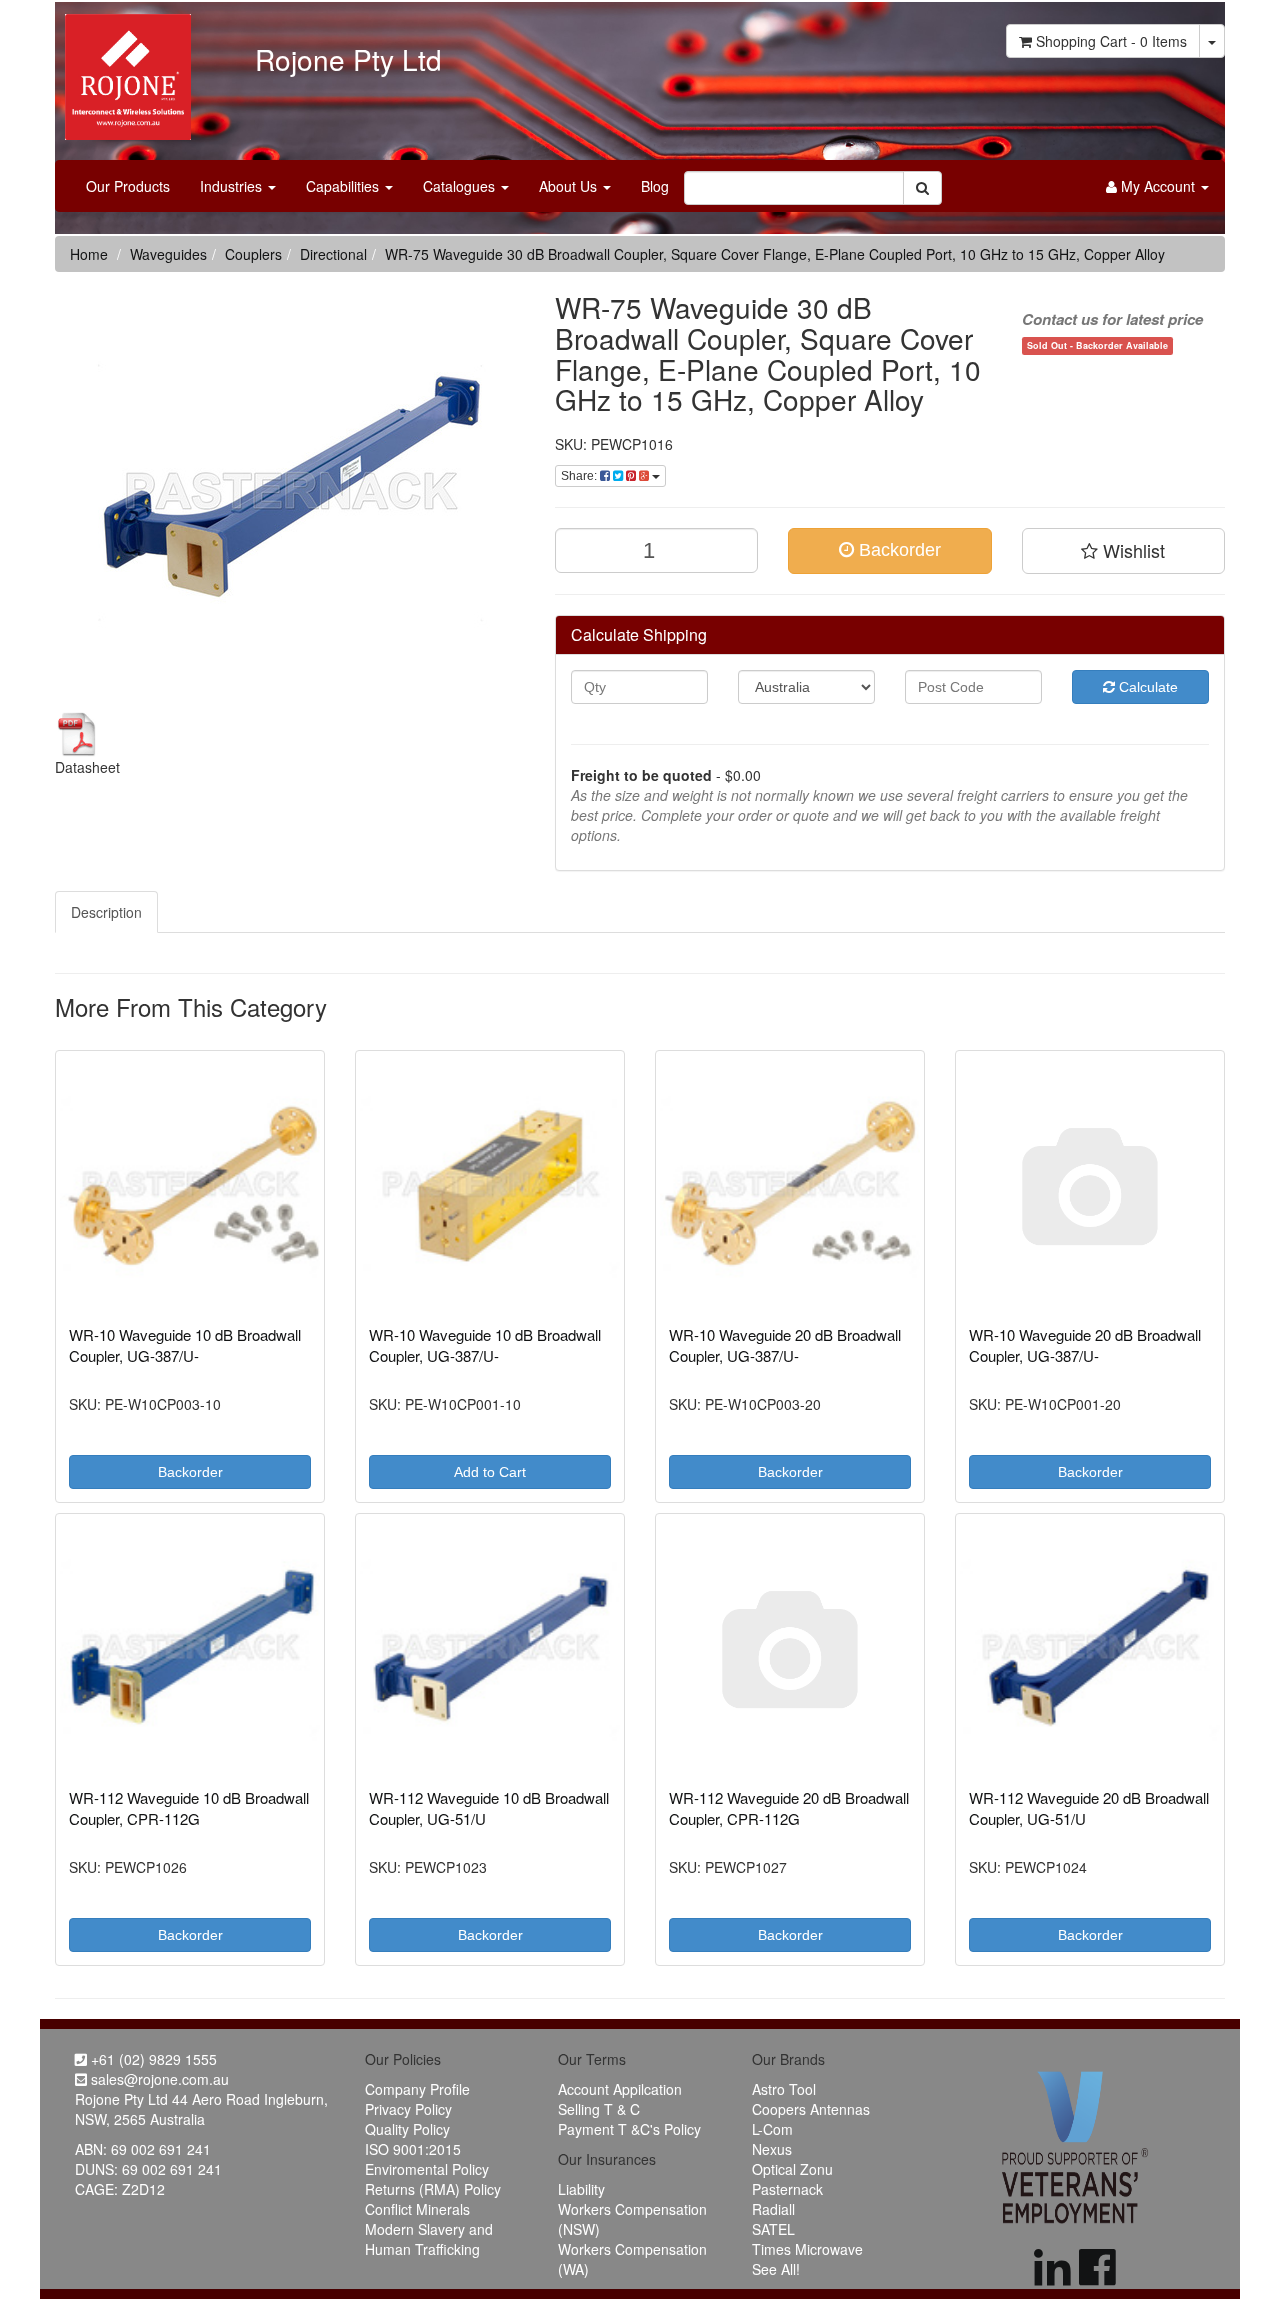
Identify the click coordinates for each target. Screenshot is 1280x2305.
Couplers (253, 254)
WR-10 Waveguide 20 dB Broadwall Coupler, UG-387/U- (785, 1345)
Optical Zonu (792, 2169)
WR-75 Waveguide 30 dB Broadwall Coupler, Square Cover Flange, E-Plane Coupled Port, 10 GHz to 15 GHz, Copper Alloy (775, 254)
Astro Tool (784, 2089)
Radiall (773, 2209)
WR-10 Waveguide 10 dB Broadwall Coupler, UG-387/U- (185, 1345)
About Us (570, 186)
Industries (233, 186)
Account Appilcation (620, 2089)
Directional (333, 254)
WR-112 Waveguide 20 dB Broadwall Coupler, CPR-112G (789, 1808)
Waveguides (168, 254)
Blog (655, 186)
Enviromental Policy (427, 2169)
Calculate (1146, 687)
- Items (1111, 41)
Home (89, 254)
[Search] (922, 188)
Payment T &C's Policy (629, 2129)
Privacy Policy (408, 2109)
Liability (581, 2189)
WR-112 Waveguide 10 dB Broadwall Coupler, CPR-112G (189, 1808)
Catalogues (461, 186)
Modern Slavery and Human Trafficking (429, 2239)
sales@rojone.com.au (158, 2079)
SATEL (773, 2229)
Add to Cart (490, 1472)
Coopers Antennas (811, 2109)
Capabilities (344, 186)
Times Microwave (807, 2249)
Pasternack (787, 2189)
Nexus (772, 2149)
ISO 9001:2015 (413, 2149)
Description (106, 912)
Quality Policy (407, 2129)
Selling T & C (599, 2109)
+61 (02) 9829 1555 (152, 2059)
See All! (776, 2269)
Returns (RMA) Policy (433, 2189)
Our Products (128, 186)
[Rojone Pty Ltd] (123, 70)
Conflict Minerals (417, 2209)
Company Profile (417, 2089)
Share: (580, 476)
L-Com (772, 2129)
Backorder (897, 550)
